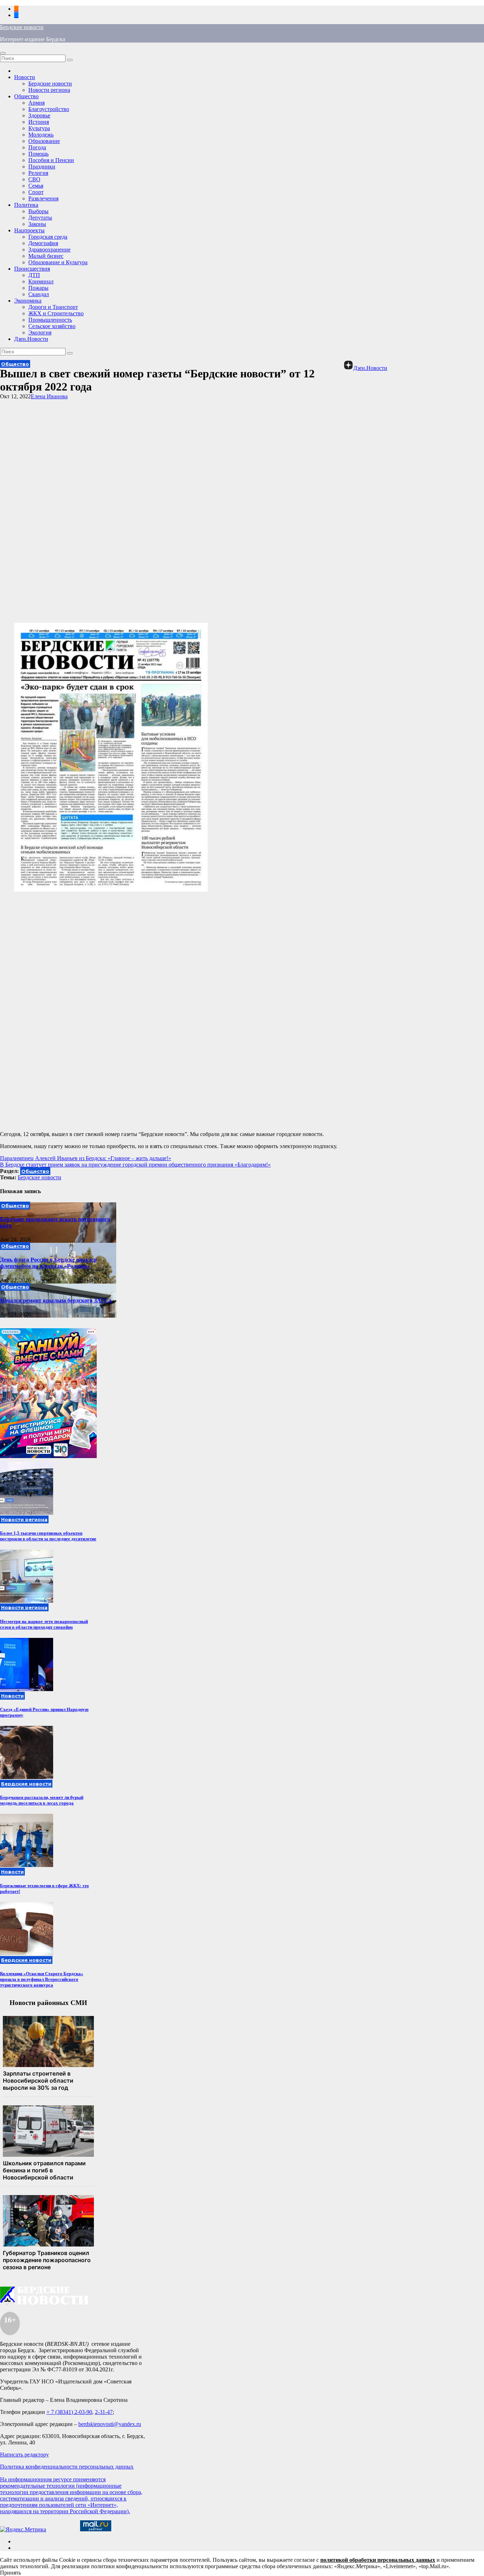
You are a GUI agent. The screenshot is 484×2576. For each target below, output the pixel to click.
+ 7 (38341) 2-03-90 (69, 2412)
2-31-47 (104, 2412)
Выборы (38, 211)
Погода (37, 147)
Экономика (28, 301)
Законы (37, 224)
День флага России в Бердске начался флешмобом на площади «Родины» (48, 1263)
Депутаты (40, 218)
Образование (44, 141)
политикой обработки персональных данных (378, 2560)
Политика (26, 205)
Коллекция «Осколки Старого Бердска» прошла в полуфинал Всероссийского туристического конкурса (42, 1979)
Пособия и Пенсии (51, 160)
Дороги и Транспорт (53, 307)
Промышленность (50, 320)
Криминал (41, 281)
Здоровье (39, 115)
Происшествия (32, 269)
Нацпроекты (29, 230)
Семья (36, 186)
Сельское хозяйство (52, 326)
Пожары (38, 288)
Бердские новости (22, 27)
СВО (34, 179)
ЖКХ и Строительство (56, 313)
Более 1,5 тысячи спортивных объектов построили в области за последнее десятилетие (48, 1536)
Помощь (38, 154)
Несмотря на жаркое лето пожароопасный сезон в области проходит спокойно (44, 1624)
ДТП (34, 275)
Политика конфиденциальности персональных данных (67, 2467)
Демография (43, 243)
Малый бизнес (46, 256)
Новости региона (49, 90)
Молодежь (41, 135)
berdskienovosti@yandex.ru (110, 2424)
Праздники (42, 167)
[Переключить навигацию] (3, 53)
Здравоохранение (49, 250)
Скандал (39, 294)
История (39, 122)
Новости (25, 77)
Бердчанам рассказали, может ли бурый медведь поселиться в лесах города (42, 1800)
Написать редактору (24, 2455)
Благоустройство (49, 109)
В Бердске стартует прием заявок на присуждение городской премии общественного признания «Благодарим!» (135, 1165)
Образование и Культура (58, 262)
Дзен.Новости (31, 339)
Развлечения (43, 198)
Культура (39, 128)
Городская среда (48, 237)
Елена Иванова (49, 396)
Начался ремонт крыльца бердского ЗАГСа (56, 1300)
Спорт (36, 192)
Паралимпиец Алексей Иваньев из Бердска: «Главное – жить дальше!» (86, 1158)
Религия (38, 173)
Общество (26, 96)
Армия (36, 103)
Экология (40, 333)
